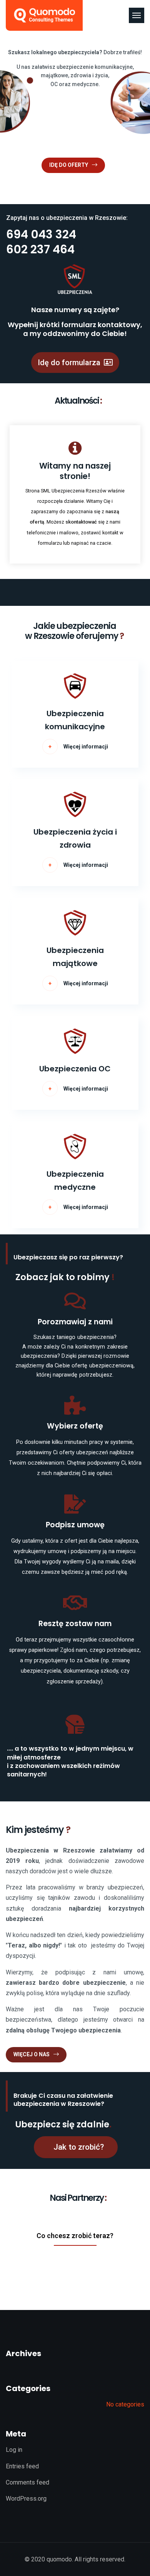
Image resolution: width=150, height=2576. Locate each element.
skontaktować (82, 522)
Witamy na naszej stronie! (75, 471)
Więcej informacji (86, 747)
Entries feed (22, 2466)
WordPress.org (26, 2499)
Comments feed (27, 2482)
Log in (14, 2450)
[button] (75, 363)
